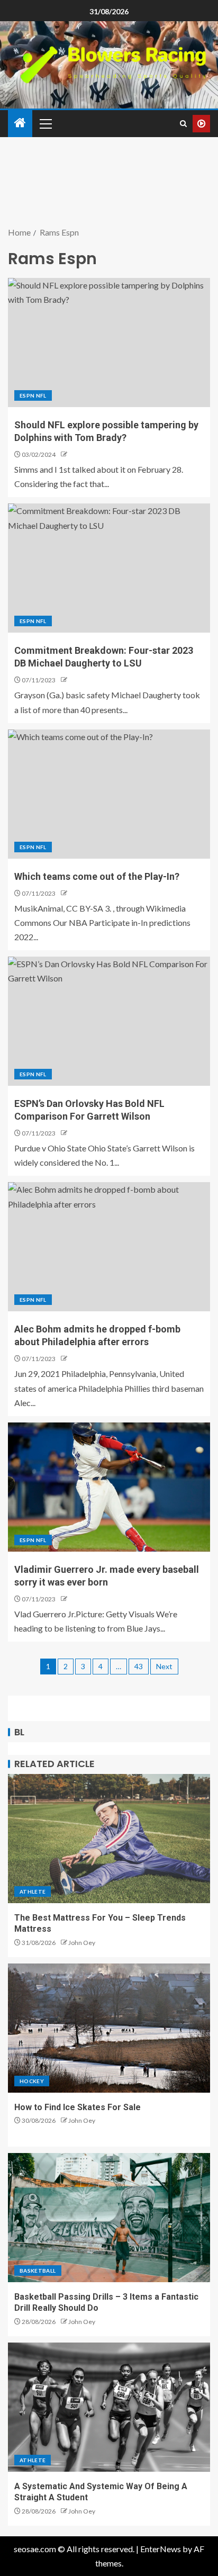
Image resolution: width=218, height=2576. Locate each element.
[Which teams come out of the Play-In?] (109, 794)
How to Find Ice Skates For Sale (78, 2107)
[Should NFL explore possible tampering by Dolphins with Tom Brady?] (109, 343)
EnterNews (161, 2549)
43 (139, 1666)
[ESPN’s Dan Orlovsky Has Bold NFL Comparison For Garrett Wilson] (109, 1021)
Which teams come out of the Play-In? (97, 876)
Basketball (38, 2271)
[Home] (20, 123)
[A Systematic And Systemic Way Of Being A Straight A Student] (109, 2407)
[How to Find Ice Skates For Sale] (109, 2028)
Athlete (33, 1892)
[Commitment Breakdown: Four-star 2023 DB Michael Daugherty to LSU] (109, 568)
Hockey (32, 2081)
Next (164, 1666)
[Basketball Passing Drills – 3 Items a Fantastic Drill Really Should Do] (109, 2218)
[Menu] (45, 123)
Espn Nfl (33, 395)
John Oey (82, 1943)
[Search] (183, 124)
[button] (45, 123)
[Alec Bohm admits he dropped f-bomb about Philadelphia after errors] (109, 1247)
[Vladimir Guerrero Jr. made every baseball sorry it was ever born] (109, 1487)
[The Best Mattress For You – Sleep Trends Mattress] (109, 1839)
